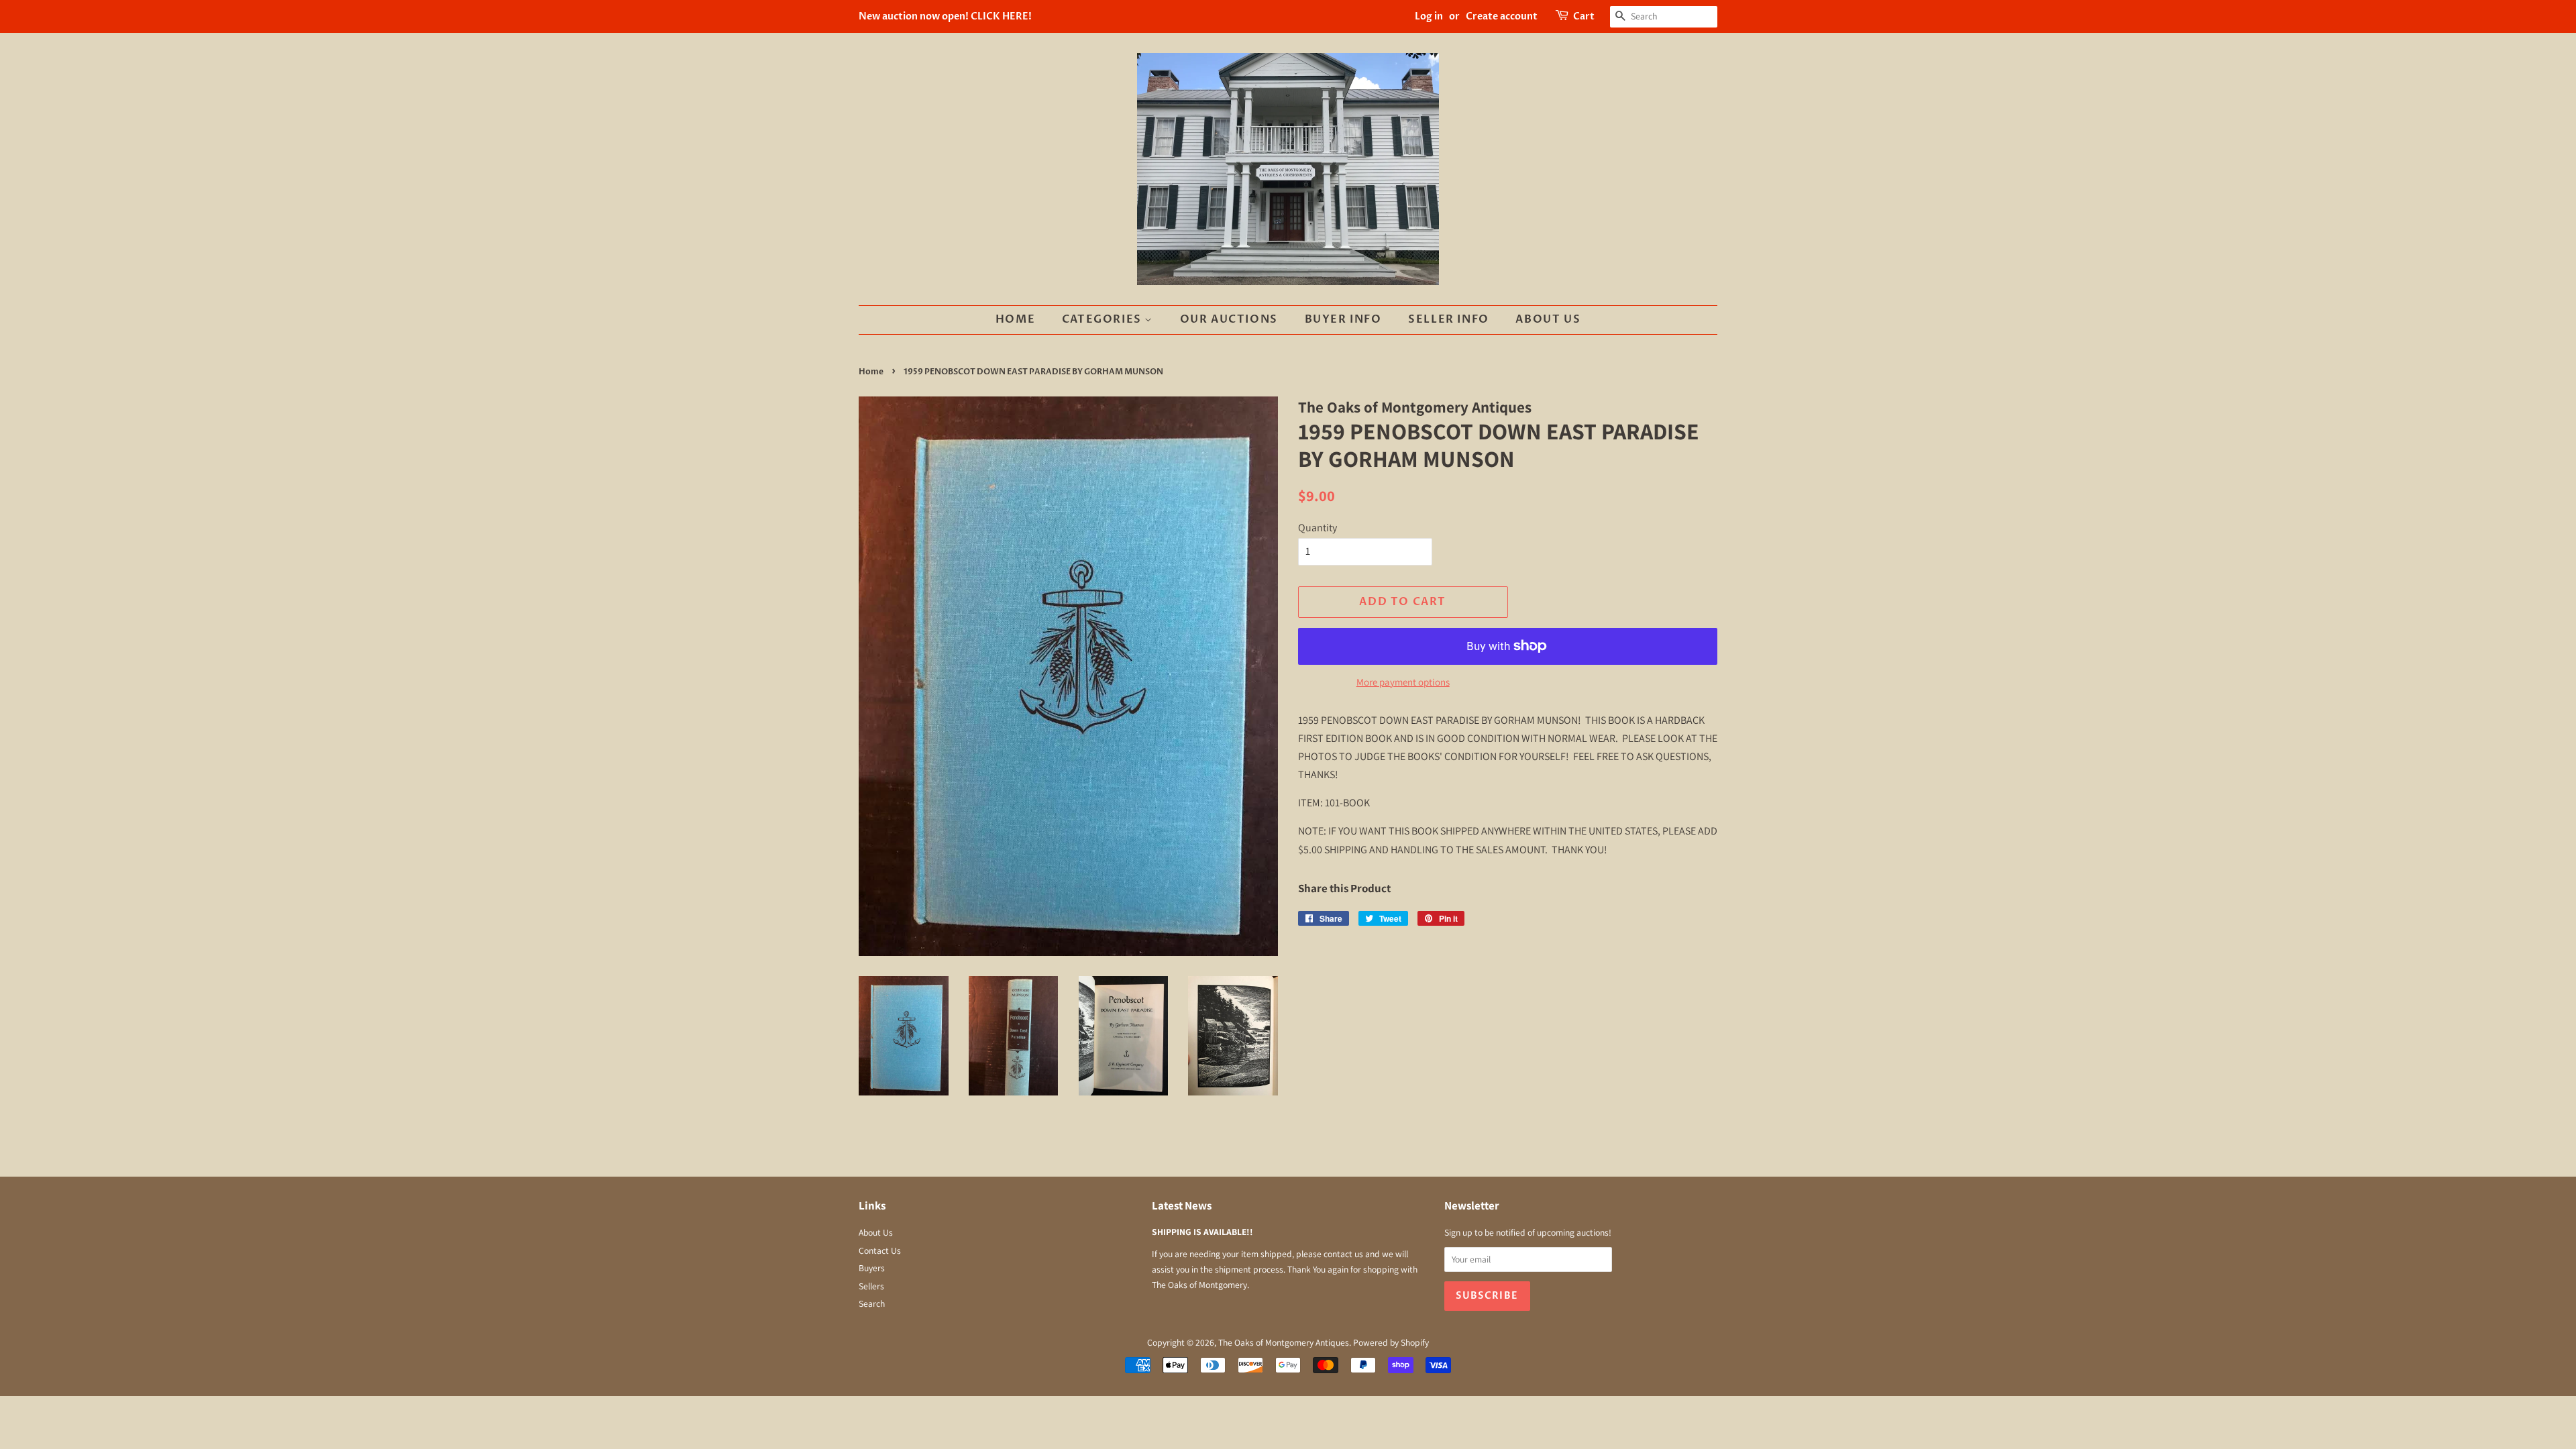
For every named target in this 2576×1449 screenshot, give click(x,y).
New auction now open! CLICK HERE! (945, 16)
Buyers (872, 1268)
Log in (1429, 16)
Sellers (871, 1286)
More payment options (1403, 682)
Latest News (1182, 1205)
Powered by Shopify (1391, 1342)
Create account (1502, 16)
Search (872, 1303)
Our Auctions (1229, 319)
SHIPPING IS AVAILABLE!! (1202, 1232)
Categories (1104, 319)
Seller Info (1449, 319)
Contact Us (880, 1250)
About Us (1548, 319)
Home (1015, 319)
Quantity (1318, 528)
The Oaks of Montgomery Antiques (1284, 1342)
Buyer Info (1343, 319)
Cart (1584, 16)
